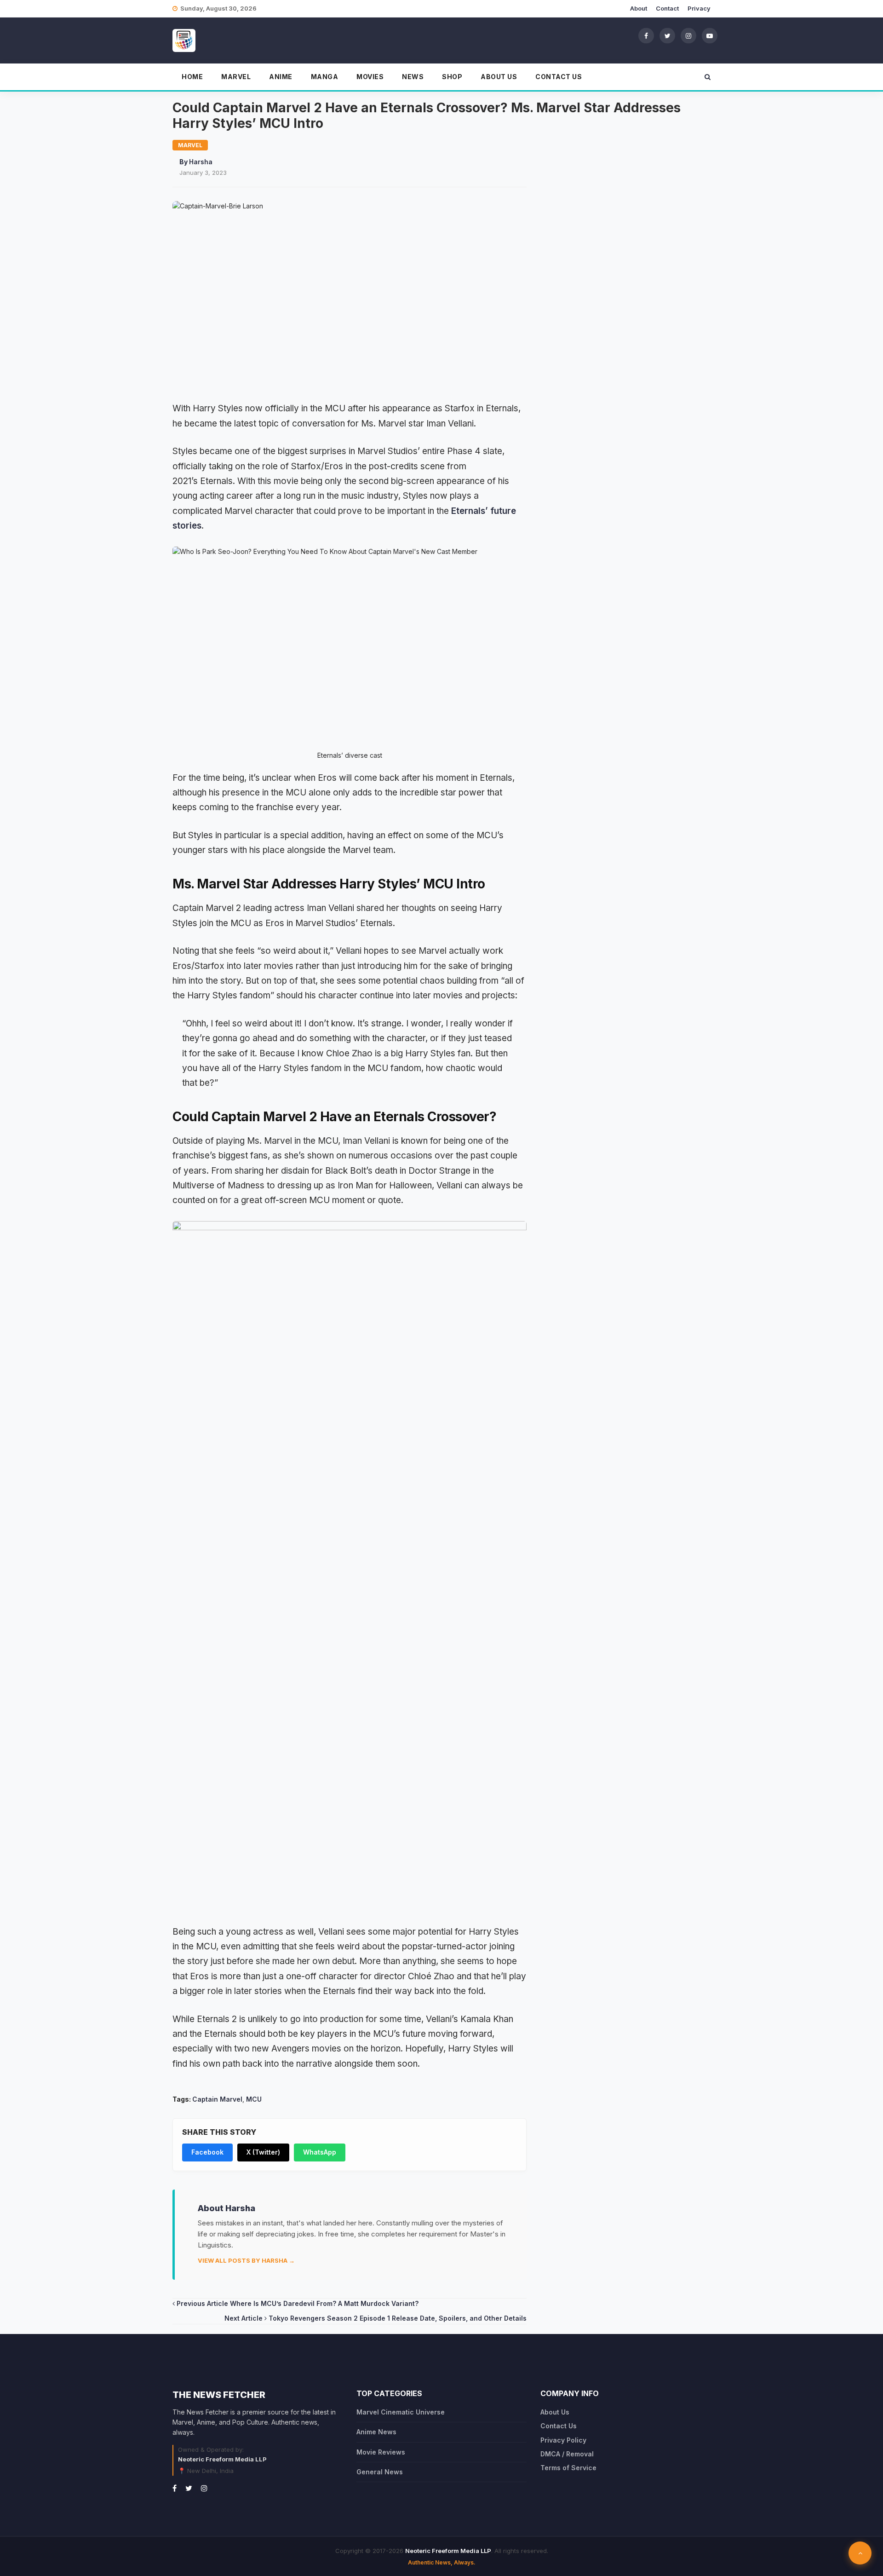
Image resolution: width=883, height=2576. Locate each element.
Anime (281, 77)
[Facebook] (646, 35)
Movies (370, 77)
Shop (452, 77)
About (639, 8)
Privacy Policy (563, 2440)
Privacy (699, 8)
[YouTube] (710, 35)
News (413, 77)
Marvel (236, 77)
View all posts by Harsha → (246, 2260)
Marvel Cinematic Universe (401, 2412)
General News (380, 2472)
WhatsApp (320, 2152)
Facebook (207, 2152)
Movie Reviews (381, 2452)
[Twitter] (667, 35)
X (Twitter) (263, 2152)
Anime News (376, 2432)
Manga (325, 77)
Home (192, 77)
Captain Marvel (217, 2099)
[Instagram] (688, 35)
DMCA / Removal (567, 2454)
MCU (254, 2099)
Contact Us (559, 77)
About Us (499, 77)
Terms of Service (568, 2468)
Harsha (201, 162)
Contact (667, 8)
